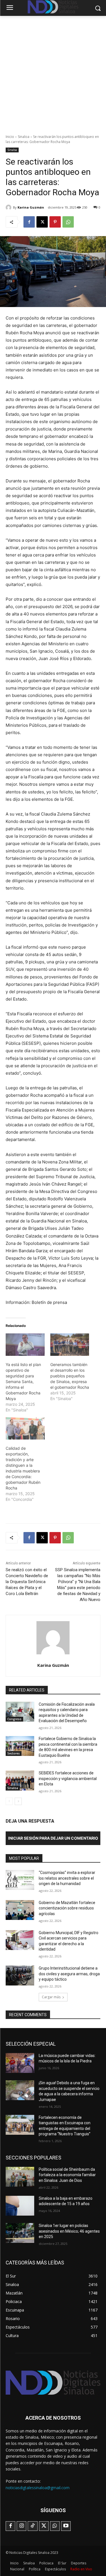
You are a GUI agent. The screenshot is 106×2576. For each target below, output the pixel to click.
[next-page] (18, 1801)
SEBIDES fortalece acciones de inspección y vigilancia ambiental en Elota (68, 1778)
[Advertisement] (53, 72)
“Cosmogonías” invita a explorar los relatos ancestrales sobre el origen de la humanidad (67, 1878)
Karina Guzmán (31, 207)
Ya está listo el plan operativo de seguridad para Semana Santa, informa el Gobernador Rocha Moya (23, 1381)
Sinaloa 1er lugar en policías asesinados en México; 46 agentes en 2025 (69, 2231)
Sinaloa (24, 137)
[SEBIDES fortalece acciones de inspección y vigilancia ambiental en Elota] (20, 1780)
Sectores (14, 1753)
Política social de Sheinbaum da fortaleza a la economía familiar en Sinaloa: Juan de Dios (67, 2175)
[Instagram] (21, 2526)
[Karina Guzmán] (9, 207)
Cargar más (51, 1997)
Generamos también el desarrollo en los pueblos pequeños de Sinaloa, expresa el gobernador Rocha (70, 1376)
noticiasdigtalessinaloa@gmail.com (38, 2488)
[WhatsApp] (68, 222)
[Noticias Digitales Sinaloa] (53, 2383)
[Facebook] (29, 222)
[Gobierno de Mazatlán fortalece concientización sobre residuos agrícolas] (20, 1910)
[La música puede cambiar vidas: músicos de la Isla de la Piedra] (20, 2063)
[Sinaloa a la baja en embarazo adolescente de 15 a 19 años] (20, 2206)
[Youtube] (66, 2526)
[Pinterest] (55, 222)
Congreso (14, 1719)
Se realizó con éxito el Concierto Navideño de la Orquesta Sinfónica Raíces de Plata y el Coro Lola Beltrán (27, 1582)
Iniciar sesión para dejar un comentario (53, 1838)
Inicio (10, 137)
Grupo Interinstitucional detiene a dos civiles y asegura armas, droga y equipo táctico (69, 1974)
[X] (42, 222)
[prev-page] (9, 1801)
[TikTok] (33, 2526)
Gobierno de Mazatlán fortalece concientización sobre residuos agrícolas (67, 1908)
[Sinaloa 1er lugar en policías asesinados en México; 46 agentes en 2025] (20, 2233)
